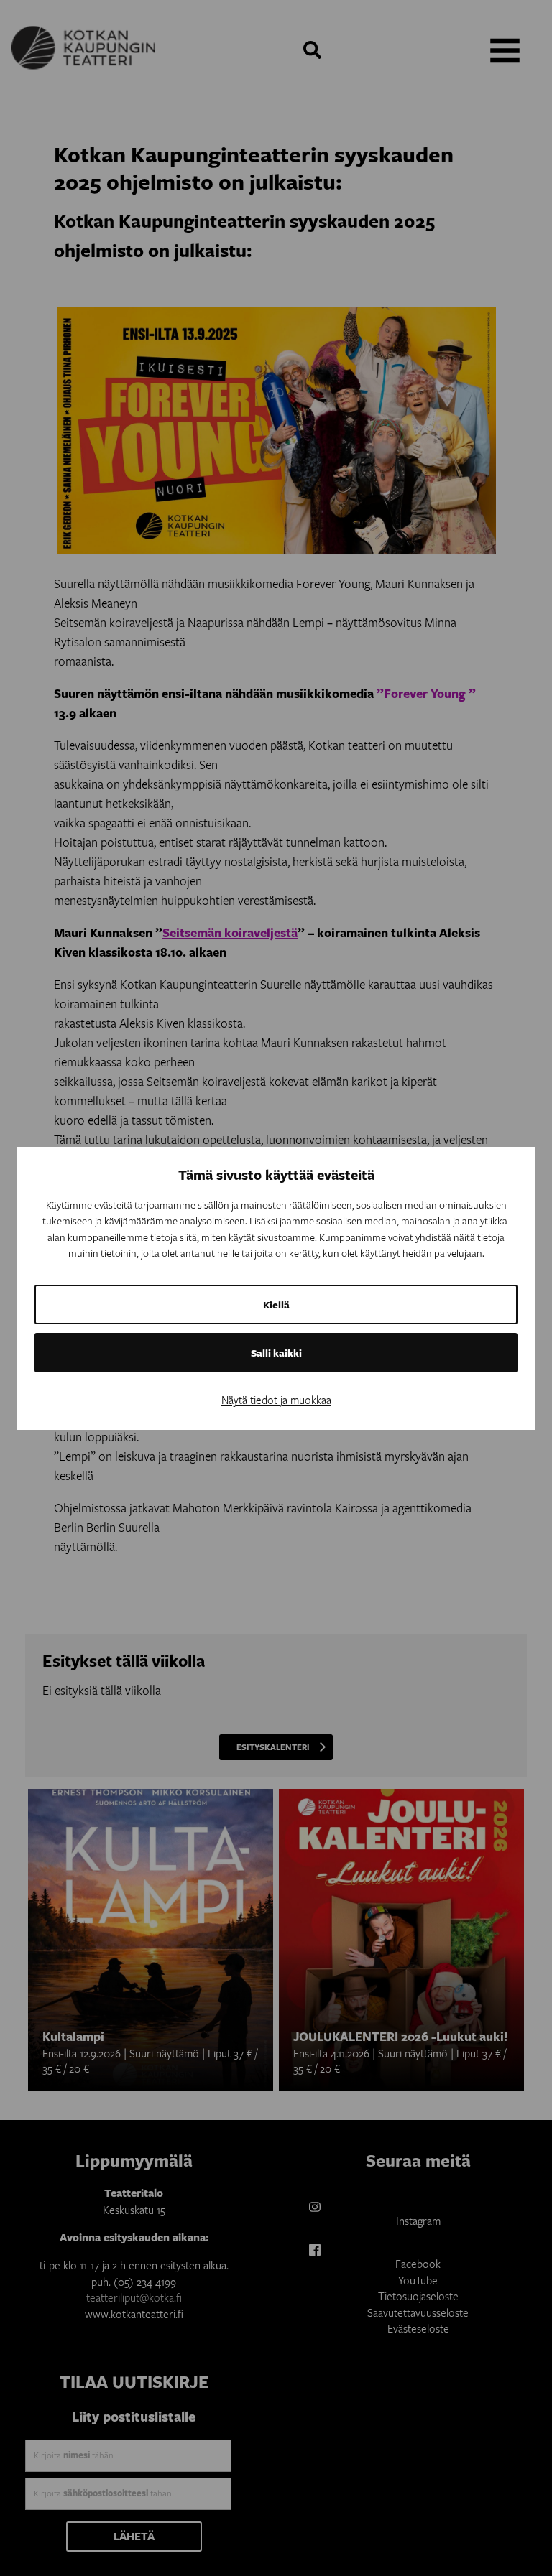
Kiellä (276, 1305)
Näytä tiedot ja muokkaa (276, 1400)
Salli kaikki (276, 1353)
